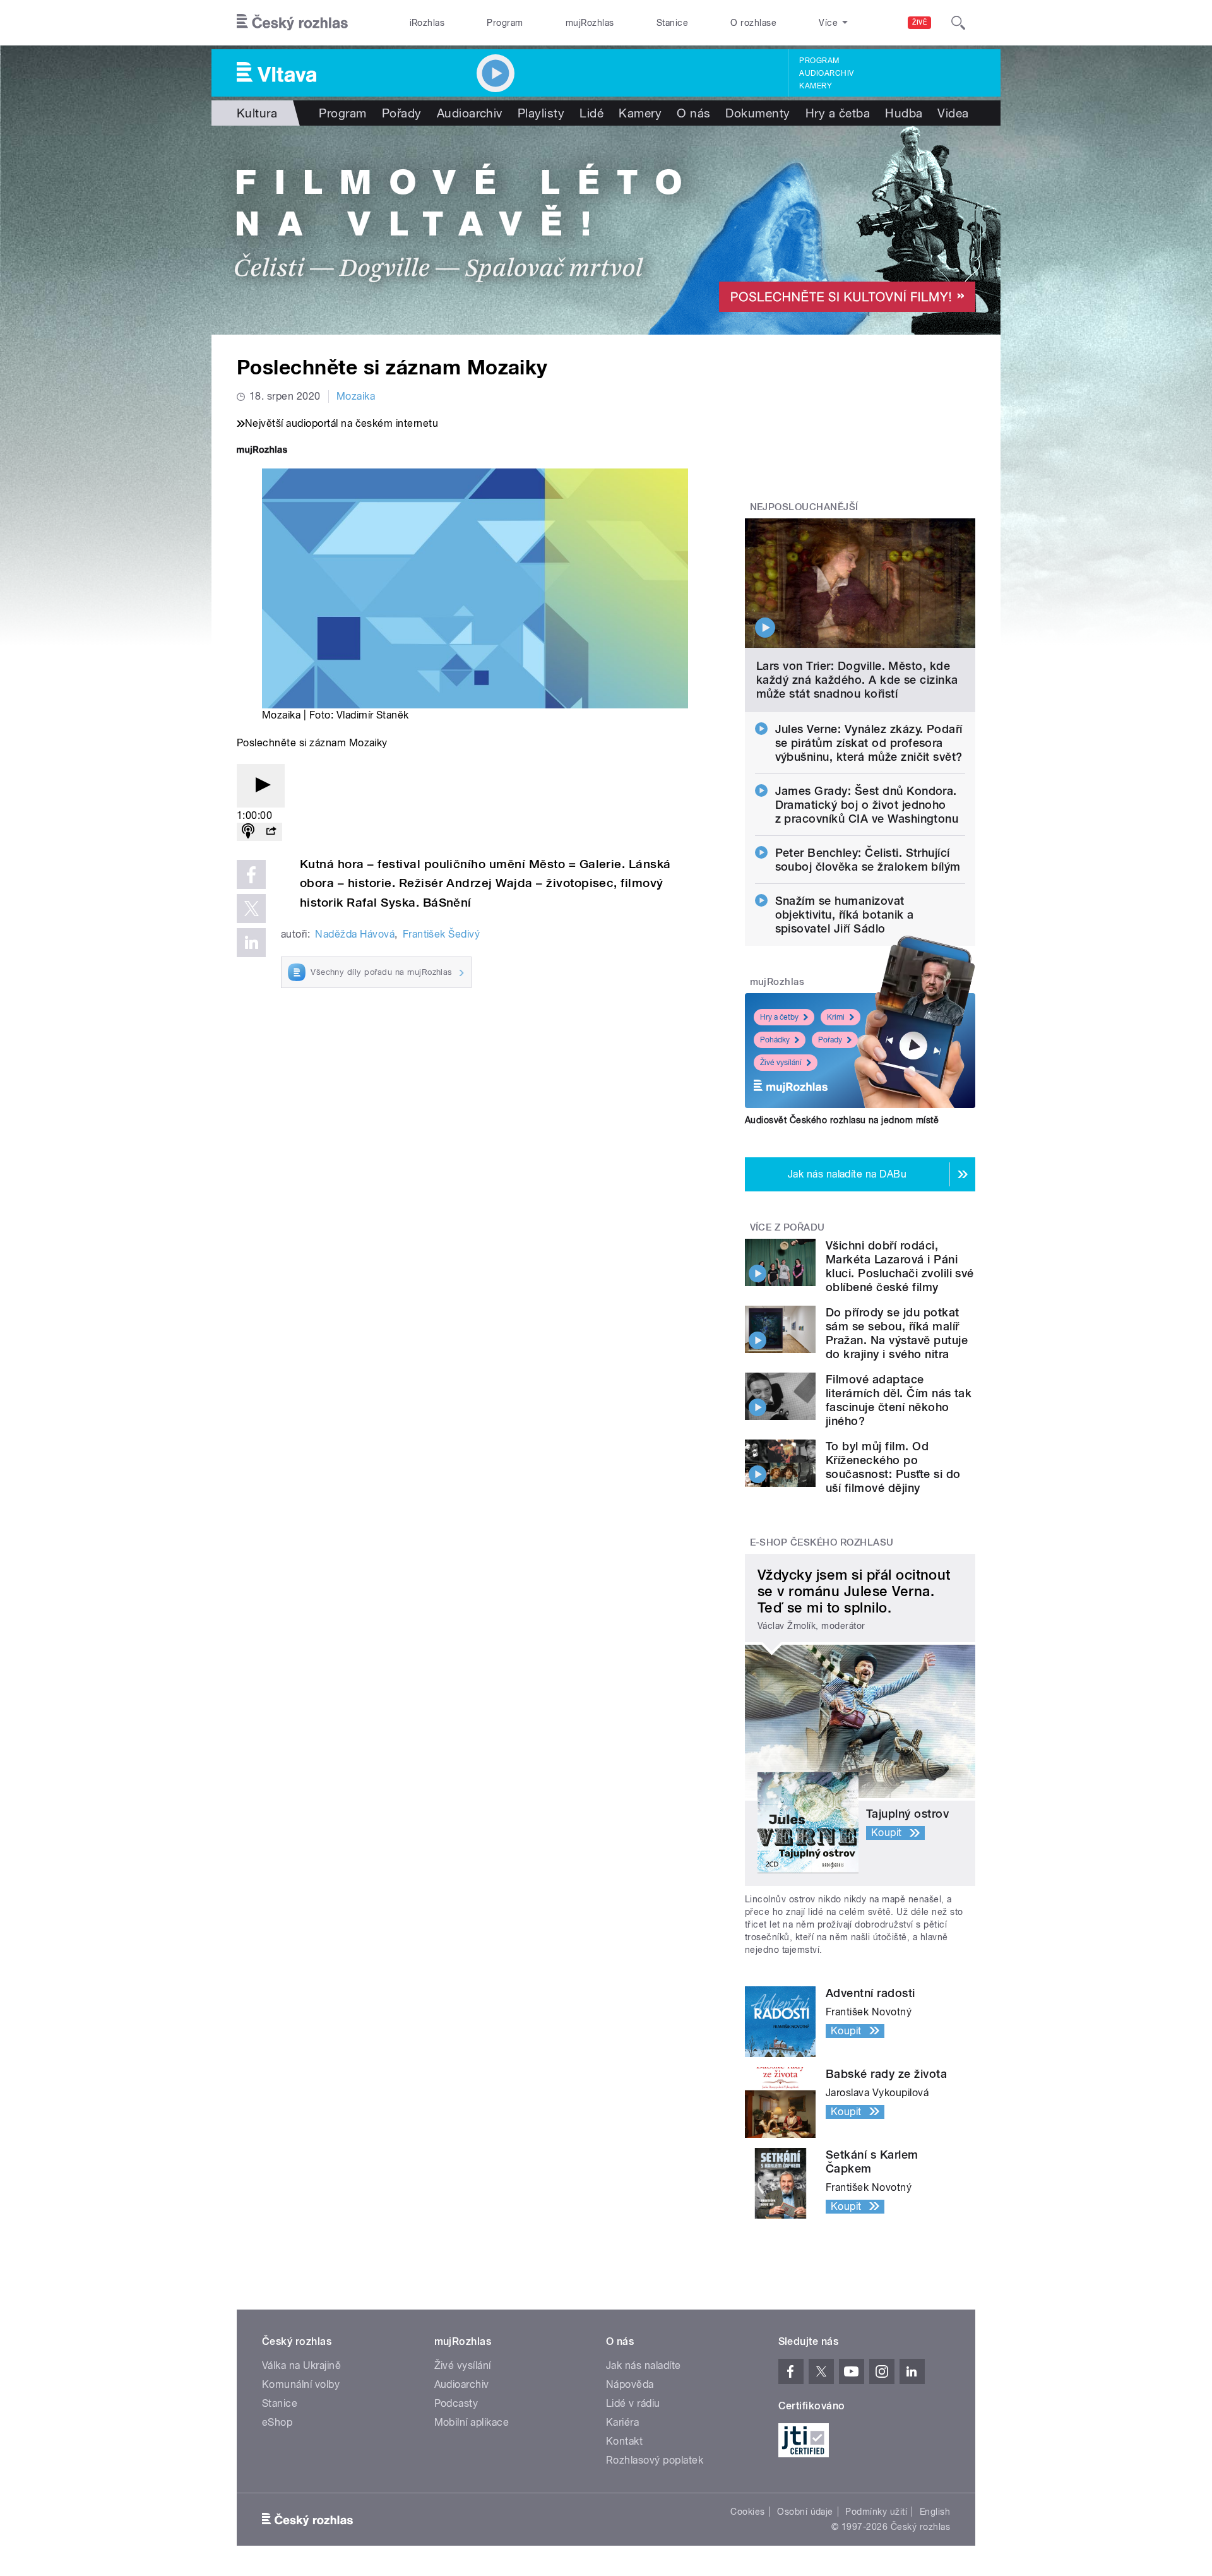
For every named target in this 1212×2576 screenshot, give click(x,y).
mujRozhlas (590, 23)
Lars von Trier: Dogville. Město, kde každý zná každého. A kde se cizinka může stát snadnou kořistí (857, 680)
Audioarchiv (826, 73)
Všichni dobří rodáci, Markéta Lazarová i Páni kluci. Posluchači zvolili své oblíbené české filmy (900, 1266)
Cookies (747, 2512)
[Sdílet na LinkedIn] (251, 943)
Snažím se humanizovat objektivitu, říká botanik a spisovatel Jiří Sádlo (845, 915)
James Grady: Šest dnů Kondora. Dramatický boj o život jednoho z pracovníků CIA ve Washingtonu (867, 805)
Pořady (402, 113)
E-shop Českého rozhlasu (822, 1542)
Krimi (836, 1017)
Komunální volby (301, 2384)
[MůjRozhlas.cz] (262, 451)
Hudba (904, 113)
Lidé (591, 113)
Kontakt (624, 2441)
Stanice (672, 23)
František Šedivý (442, 934)
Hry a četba (838, 113)
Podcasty (456, 2403)
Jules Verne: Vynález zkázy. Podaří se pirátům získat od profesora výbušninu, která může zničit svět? (869, 743)
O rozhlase (753, 23)
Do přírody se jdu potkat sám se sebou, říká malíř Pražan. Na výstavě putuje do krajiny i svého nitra (897, 1333)
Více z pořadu (787, 1227)
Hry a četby (779, 1017)
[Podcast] (248, 832)
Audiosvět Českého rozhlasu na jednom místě (842, 1120)
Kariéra (622, 2422)
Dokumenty (757, 113)
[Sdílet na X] (251, 909)
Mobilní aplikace (472, 2422)
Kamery (816, 86)
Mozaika (356, 396)
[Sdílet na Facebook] (251, 874)
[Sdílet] (271, 832)
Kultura (257, 113)
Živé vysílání (781, 1063)
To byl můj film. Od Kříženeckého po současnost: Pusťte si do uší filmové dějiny (893, 1467)
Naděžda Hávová (355, 934)
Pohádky (775, 1040)
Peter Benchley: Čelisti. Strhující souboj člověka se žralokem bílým (868, 860)
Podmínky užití (876, 2512)
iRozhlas (427, 23)
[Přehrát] (261, 786)
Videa (953, 113)
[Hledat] (958, 23)
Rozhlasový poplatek (655, 2460)
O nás (693, 113)
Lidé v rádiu (633, 2403)
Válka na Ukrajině (301, 2365)
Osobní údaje (805, 2512)
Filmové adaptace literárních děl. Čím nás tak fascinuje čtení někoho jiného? (899, 1400)
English (935, 2512)
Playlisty (541, 113)
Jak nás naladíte (644, 2365)
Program (505, 23)
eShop (277, 2422)
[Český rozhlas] (292, 23)
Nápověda (630, 2384)
